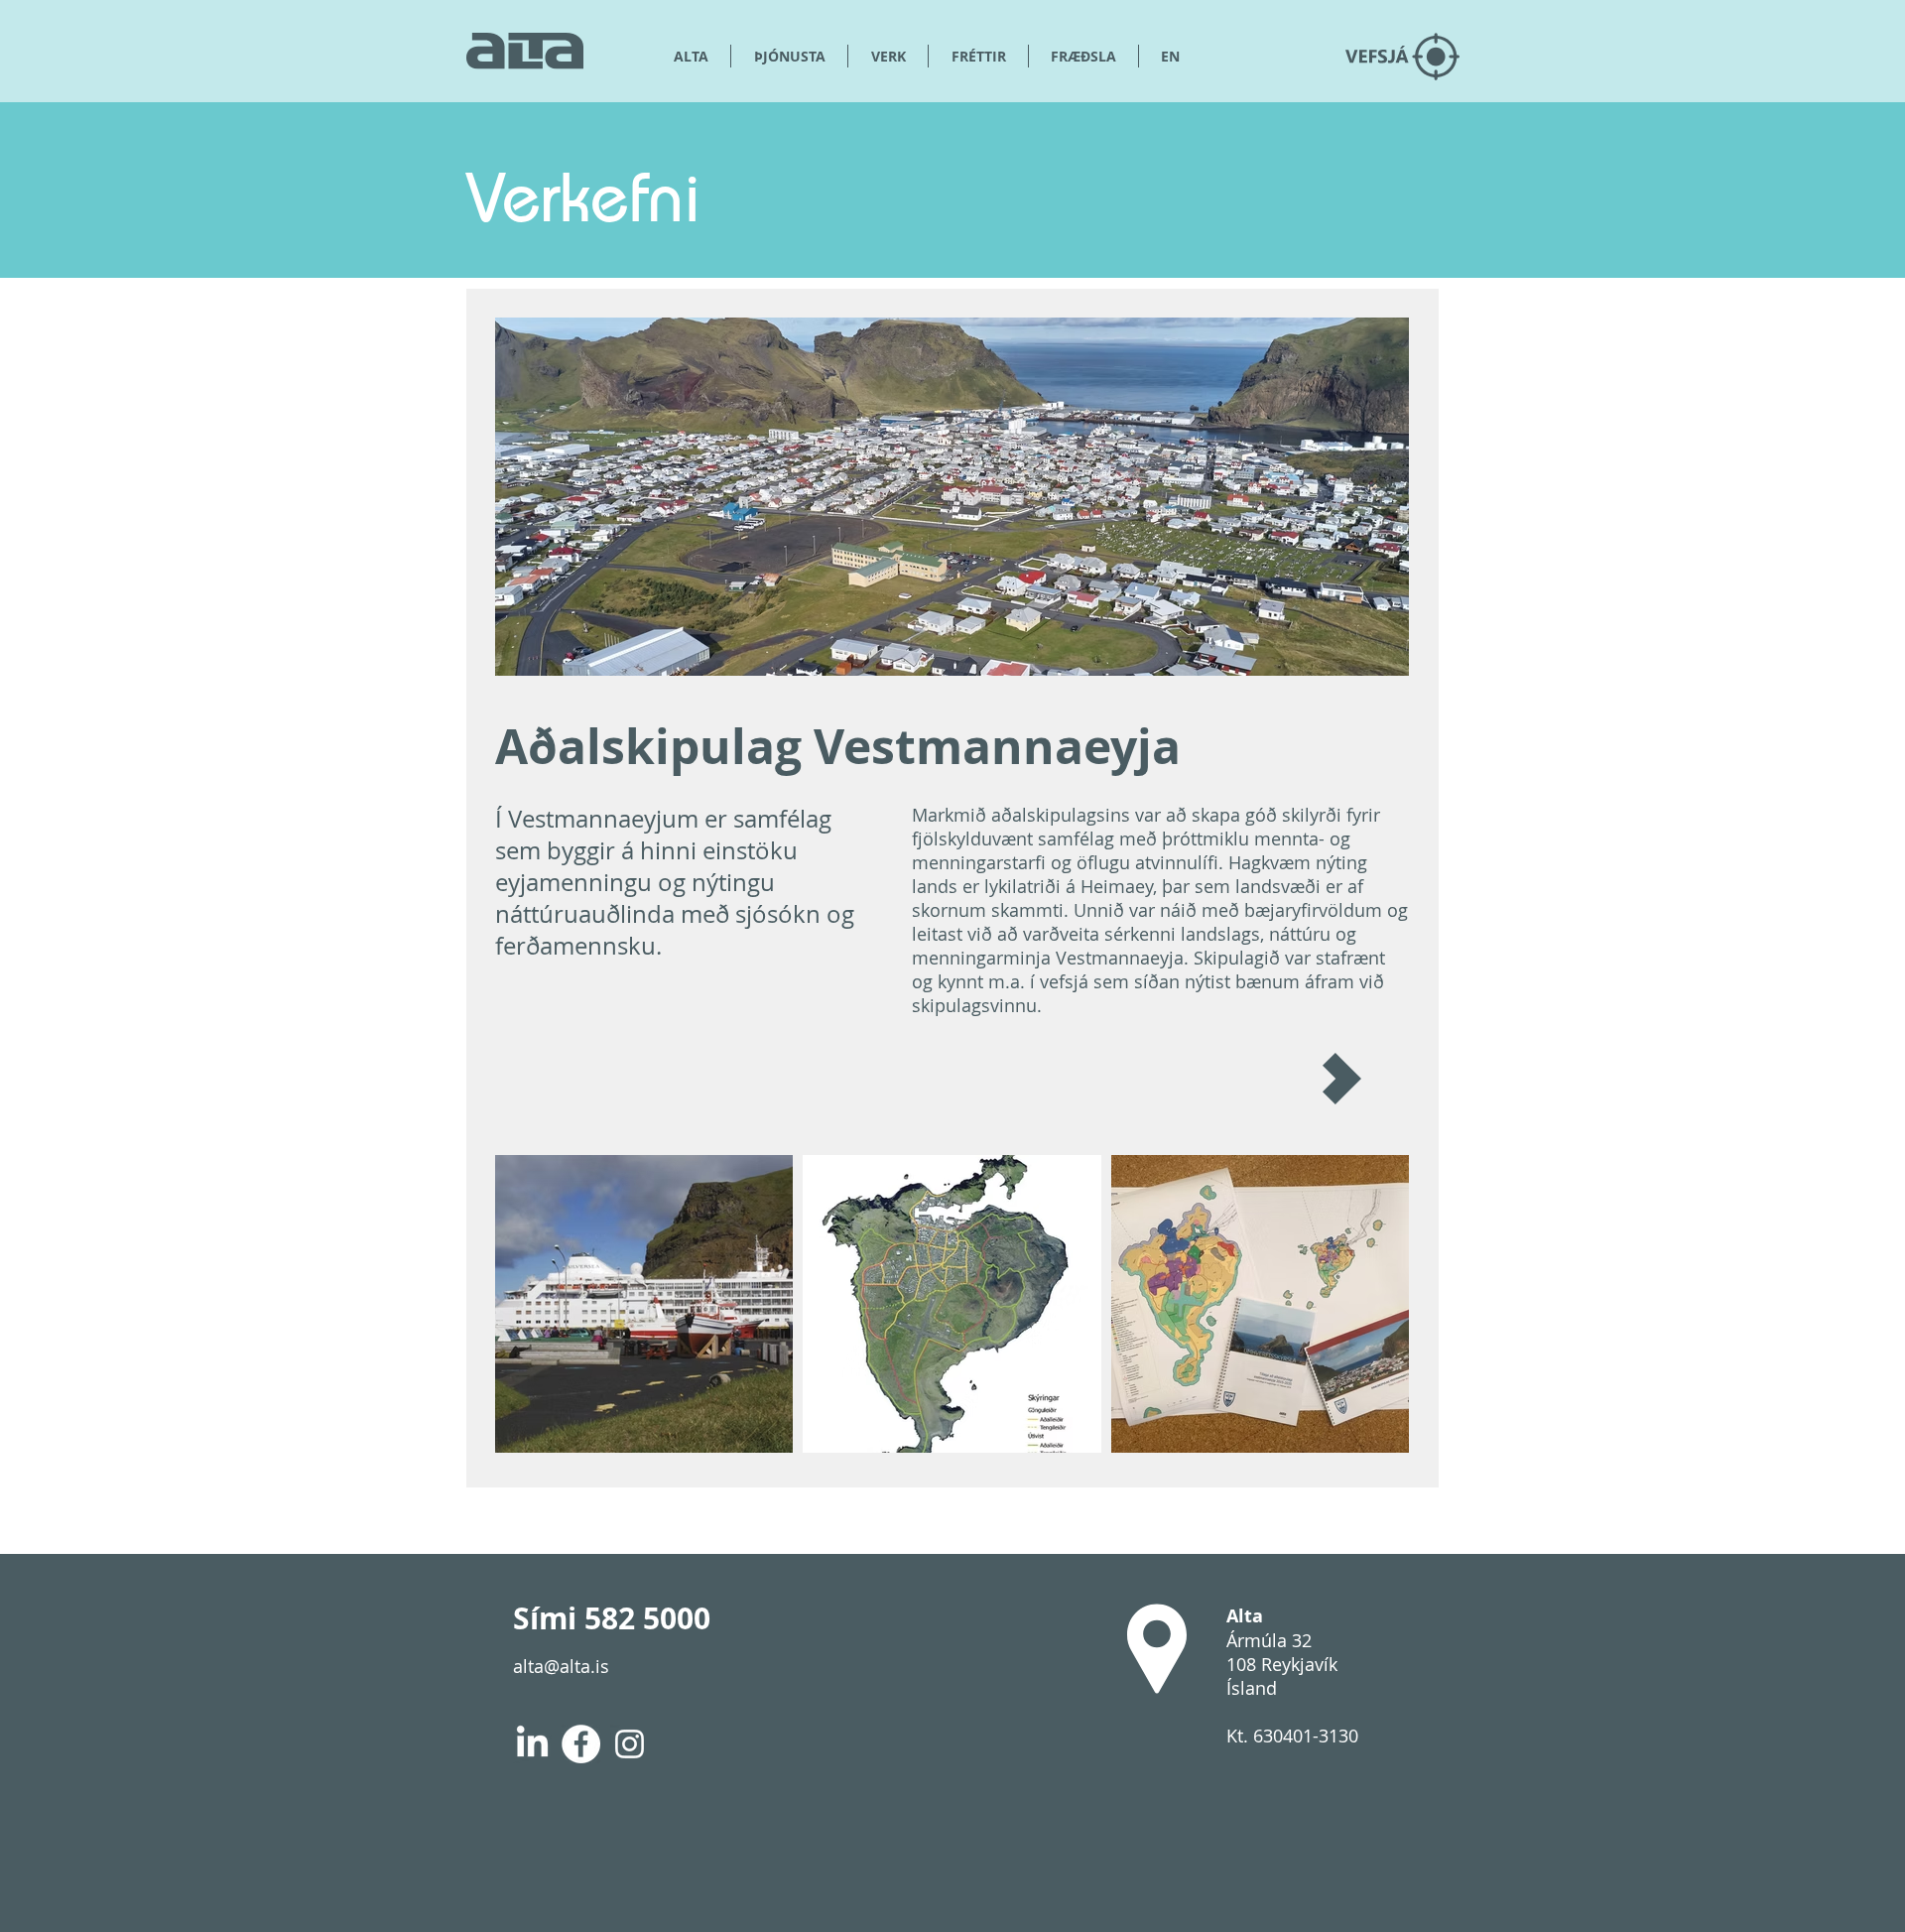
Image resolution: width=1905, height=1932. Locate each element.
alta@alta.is (561, 1666)
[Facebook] (581, 1744)
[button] (1083, 56)
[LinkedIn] (532, 1744)
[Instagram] (630, 1744)
